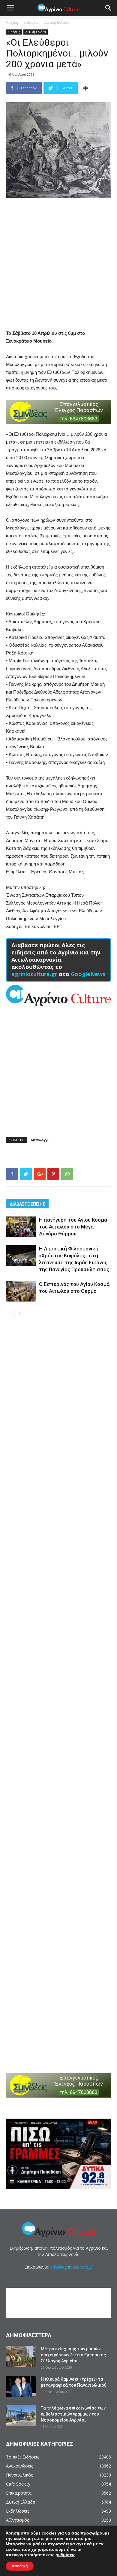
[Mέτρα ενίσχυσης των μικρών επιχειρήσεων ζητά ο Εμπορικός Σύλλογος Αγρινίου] (21, 2356)
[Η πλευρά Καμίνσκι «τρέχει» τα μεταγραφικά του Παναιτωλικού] (21, 2387)
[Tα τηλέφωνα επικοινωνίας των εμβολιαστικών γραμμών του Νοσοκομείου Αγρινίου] (21, 2416)
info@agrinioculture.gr (72, 2267)
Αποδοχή (20, 2566)
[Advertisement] (58, 264)
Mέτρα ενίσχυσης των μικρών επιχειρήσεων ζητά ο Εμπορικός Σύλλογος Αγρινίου (73, 2355)
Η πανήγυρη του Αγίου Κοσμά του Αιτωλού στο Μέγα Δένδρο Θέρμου (73, 1227)
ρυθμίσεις (65, 2555)
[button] (109, 8)
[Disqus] (58, 1408)
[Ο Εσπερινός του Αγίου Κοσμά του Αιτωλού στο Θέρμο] (21, 1291)
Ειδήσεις (31, 22)
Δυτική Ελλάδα (57, 22)
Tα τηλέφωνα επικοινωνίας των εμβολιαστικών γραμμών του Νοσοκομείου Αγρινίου (73, 2414)
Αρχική (12, 22)
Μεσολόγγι (40, 1140)
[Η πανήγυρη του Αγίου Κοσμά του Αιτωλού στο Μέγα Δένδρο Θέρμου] (21, 1227)
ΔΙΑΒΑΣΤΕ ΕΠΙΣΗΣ (27, 1204)
